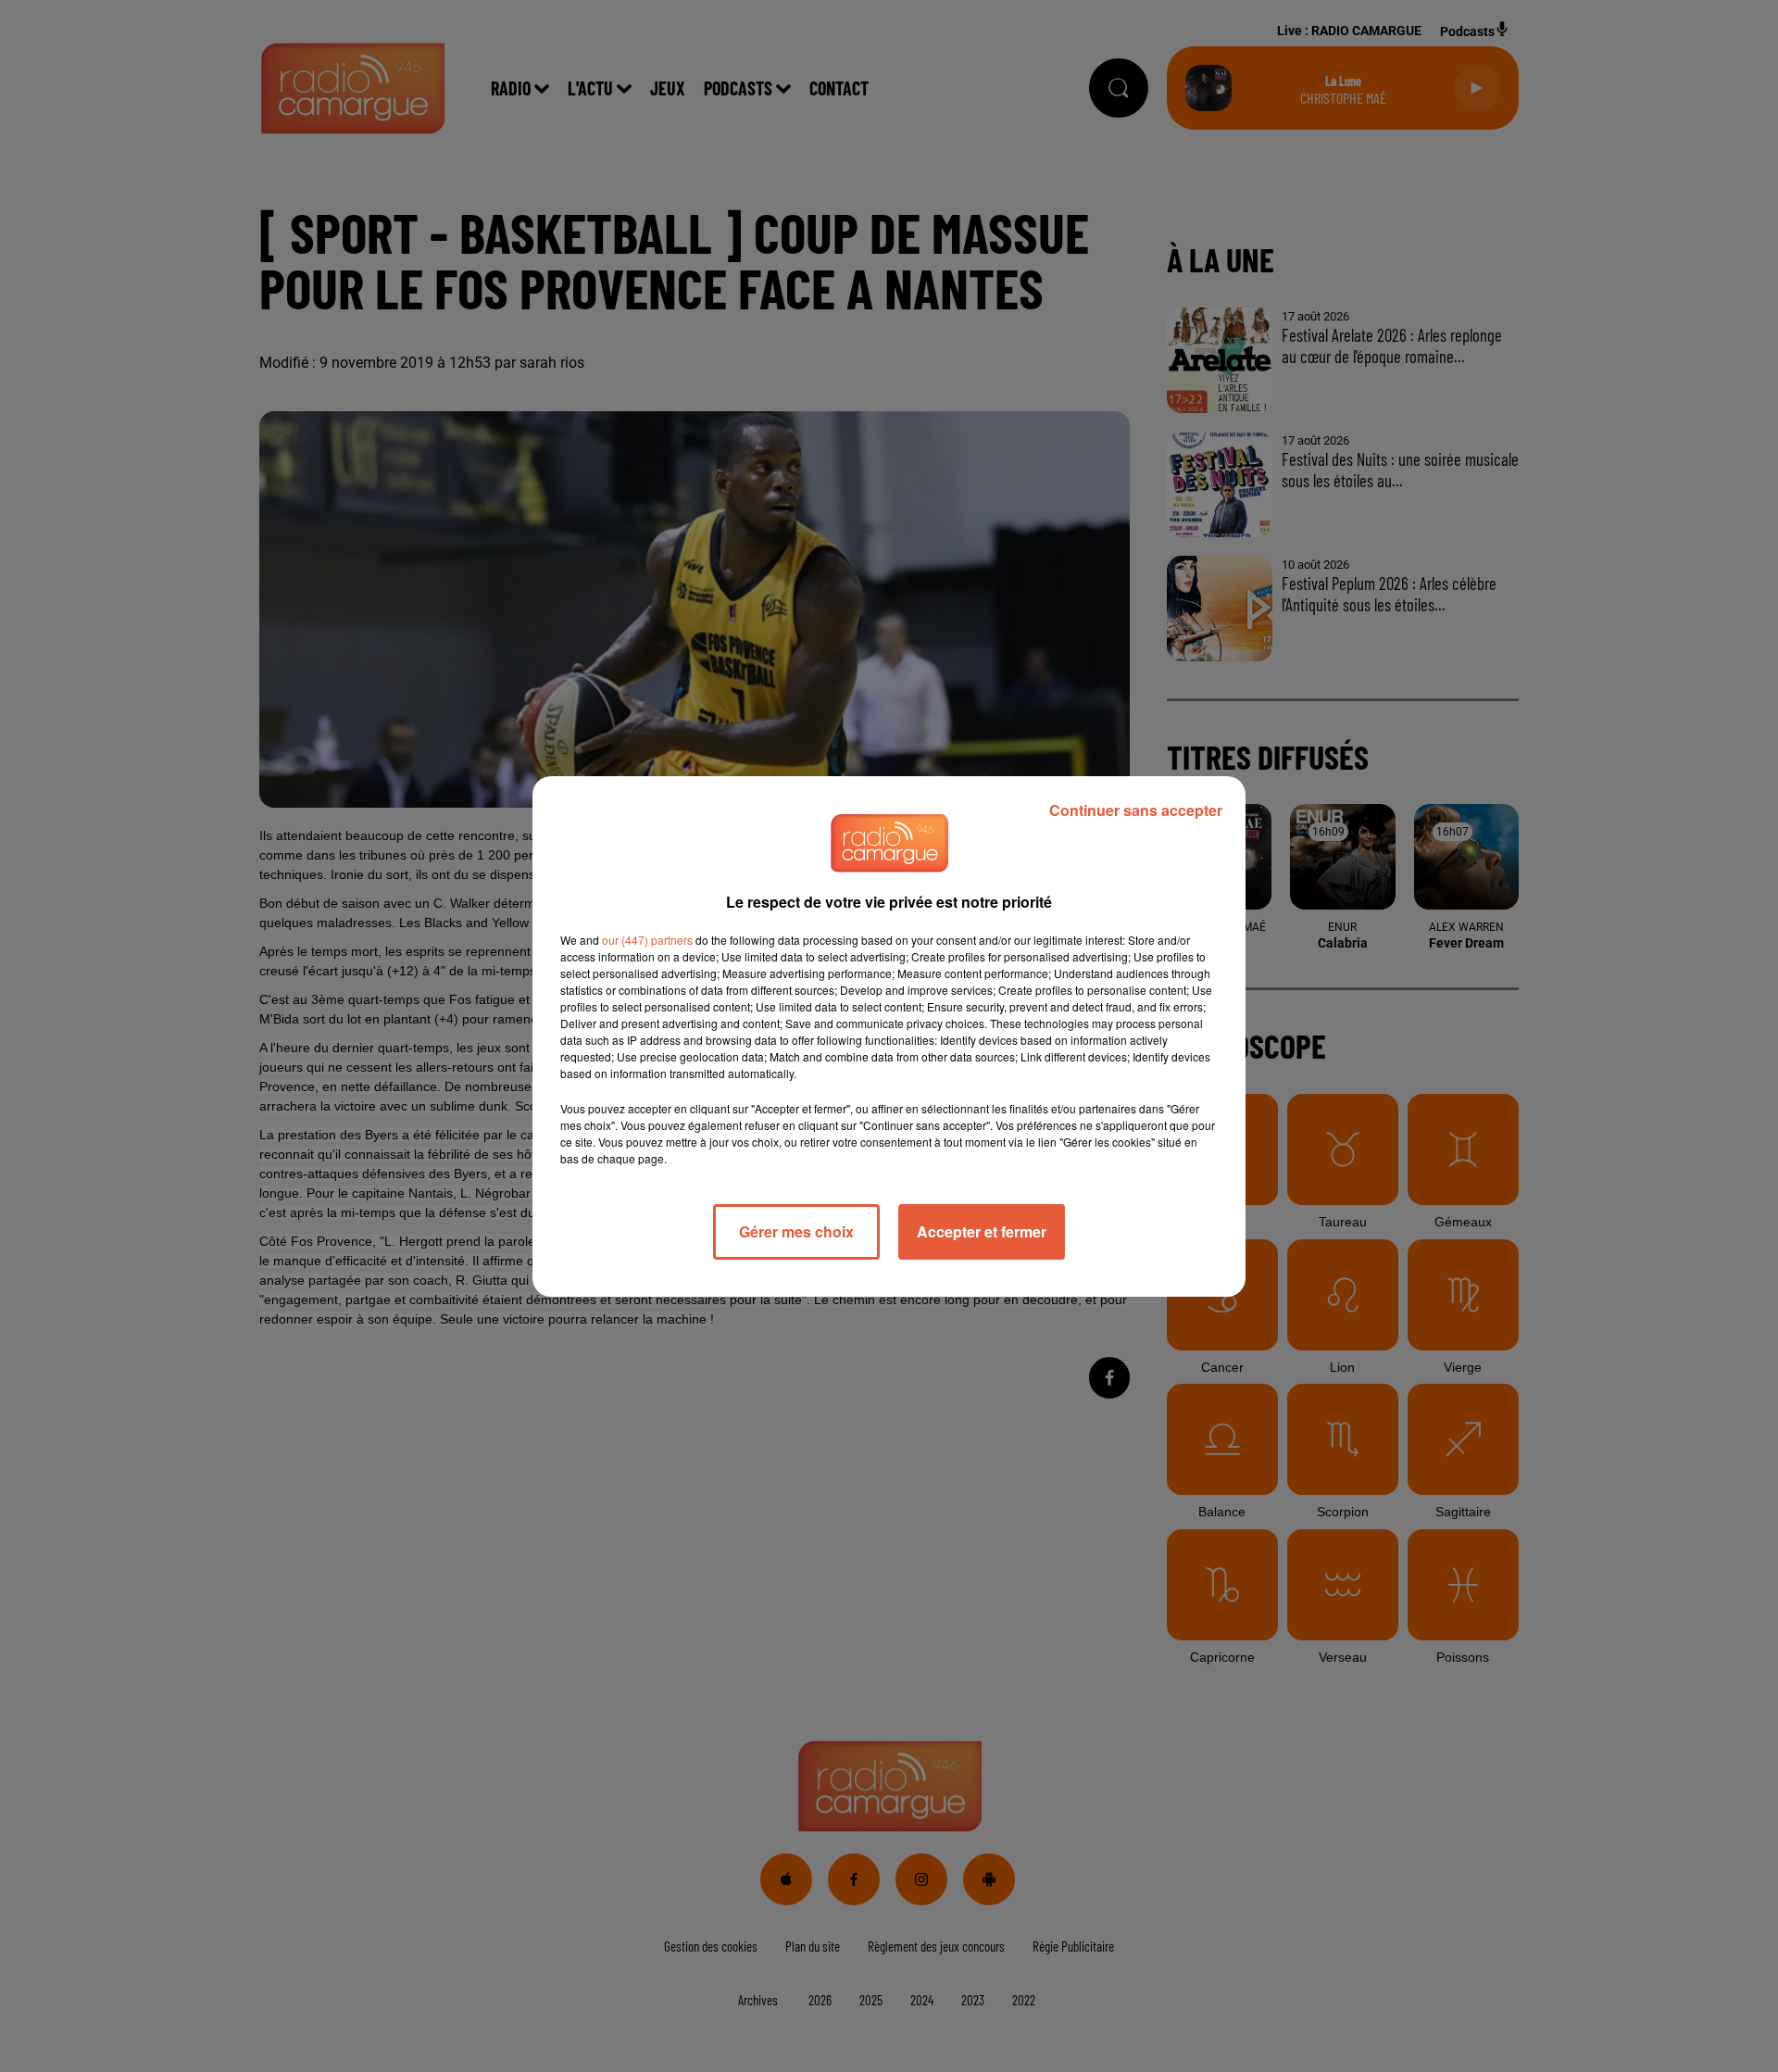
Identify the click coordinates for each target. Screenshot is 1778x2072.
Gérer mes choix (796, 1231)
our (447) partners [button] (647, 940)
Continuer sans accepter (1136, 810)
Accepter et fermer (982, 1231)
